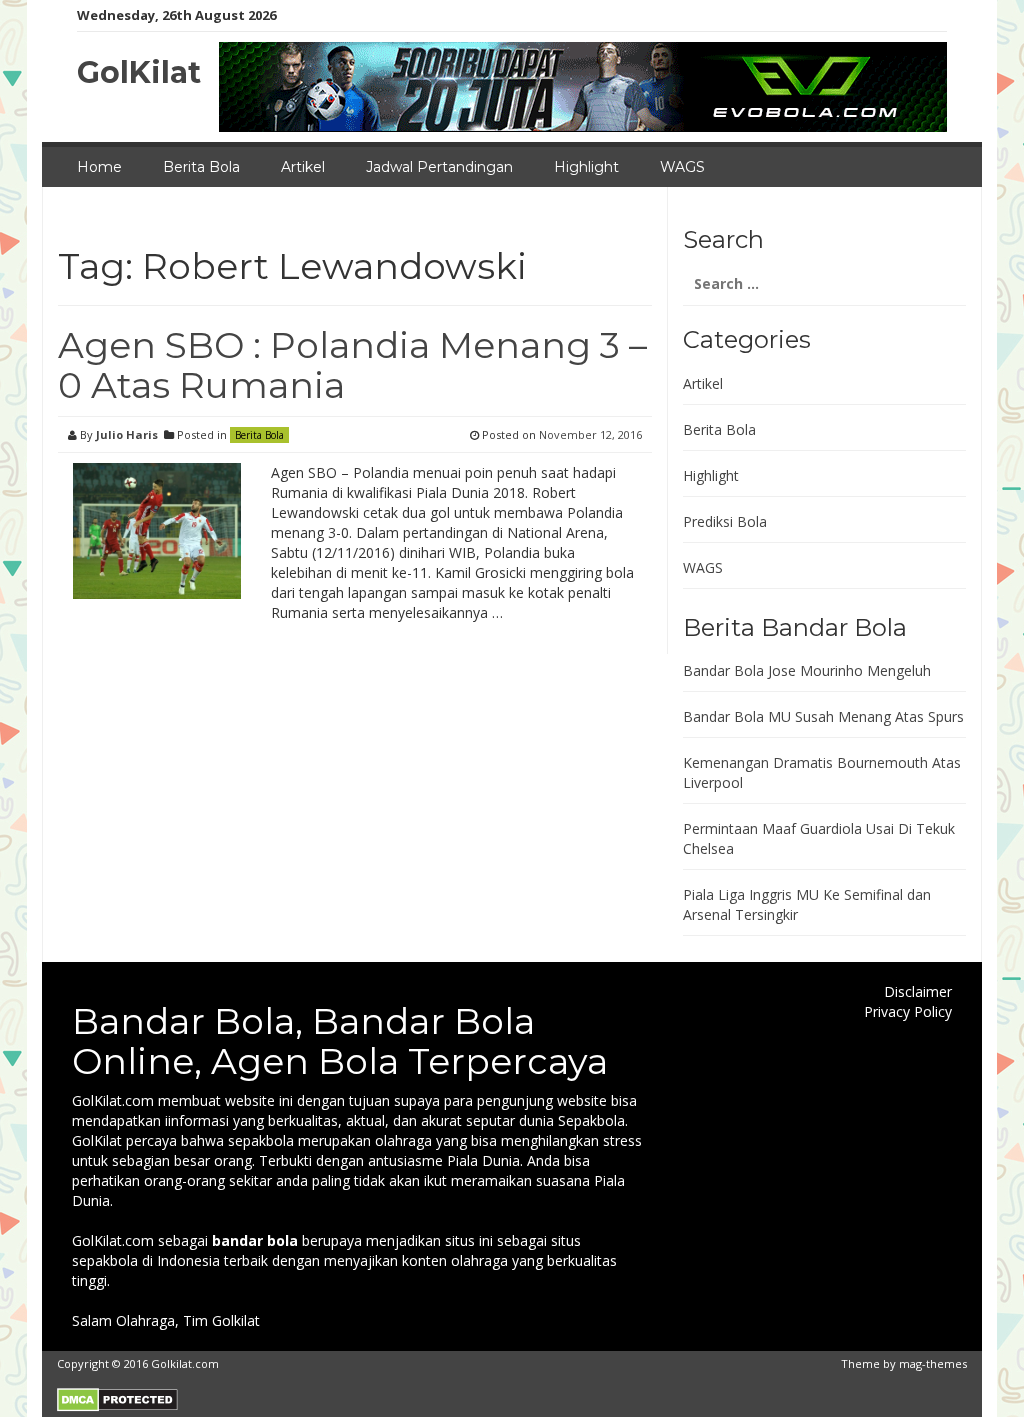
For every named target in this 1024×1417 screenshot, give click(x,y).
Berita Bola (201, 167)
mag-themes (933, 1363)
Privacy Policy (908, 1011)
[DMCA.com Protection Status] (117, 1398)
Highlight (586, 167)
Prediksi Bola (725, 521)
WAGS (682, 167)
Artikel (303, 167)
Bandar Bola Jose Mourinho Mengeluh (807, 670)
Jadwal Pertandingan (439, 167)
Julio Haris (127, 434)
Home (99, 167)
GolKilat (139, 72)
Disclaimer (918, 991)
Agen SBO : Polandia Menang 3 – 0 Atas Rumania (352, 365)
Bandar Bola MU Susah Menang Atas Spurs (823, 716)
